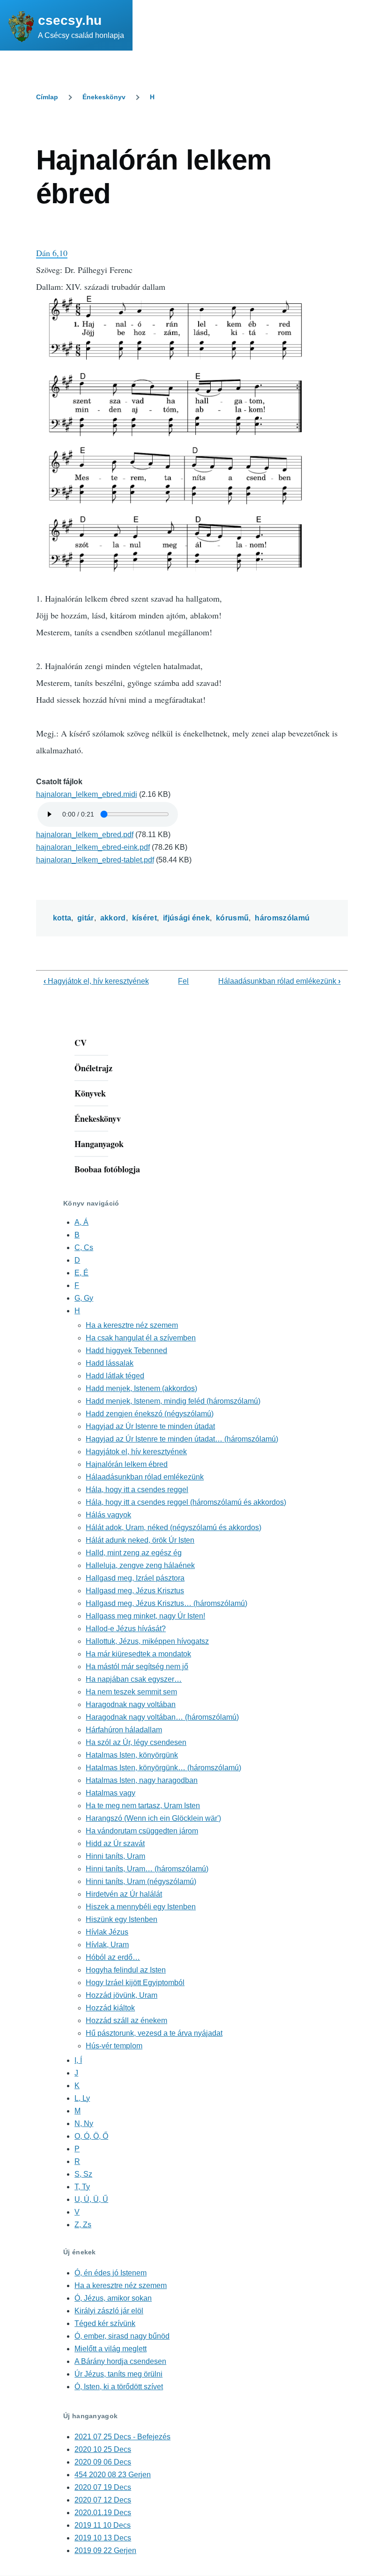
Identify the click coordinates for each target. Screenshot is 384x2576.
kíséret (144, 918)
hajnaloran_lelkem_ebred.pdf (85, 835)
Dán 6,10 (52, 253)
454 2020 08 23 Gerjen (113, 2475)
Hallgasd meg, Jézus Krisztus (135, 1591)
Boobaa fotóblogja (107, 1169)
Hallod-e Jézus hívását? (126, 1629)
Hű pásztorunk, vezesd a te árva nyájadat (154, 2033)
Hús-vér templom (114, 2046)
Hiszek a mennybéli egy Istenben (141, 1907)
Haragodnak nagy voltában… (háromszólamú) (162, 1717)
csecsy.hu (70, 20)
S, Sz (83, 2174)
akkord (113, 918)
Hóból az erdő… (113, 1957)
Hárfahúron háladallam (124, 1730)
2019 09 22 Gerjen (105, 2550)
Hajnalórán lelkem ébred (127, 1464)
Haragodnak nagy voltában (131, 1704)
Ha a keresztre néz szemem (132, 1325)
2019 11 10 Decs (103, 2525)
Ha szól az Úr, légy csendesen (136, 1742)
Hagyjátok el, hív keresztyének (96, 981)
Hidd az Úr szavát (115, 1844)
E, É (81, 1273)
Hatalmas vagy (111, 1793)
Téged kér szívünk (105, 2323)
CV (81, 1043)
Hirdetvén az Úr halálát (124, 1894)
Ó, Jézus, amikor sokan (113, 2298)
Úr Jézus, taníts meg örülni (118, 2374)
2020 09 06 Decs (103, 2462)
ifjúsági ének (186, 918)
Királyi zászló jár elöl (109, 2311)
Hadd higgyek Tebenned (126, 1351)
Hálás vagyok (108, 1515)
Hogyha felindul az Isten (126, 1970)
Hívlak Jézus (107, 1932)
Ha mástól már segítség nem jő (137, 1667)
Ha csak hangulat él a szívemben (141, 1338)
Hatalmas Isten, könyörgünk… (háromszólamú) (163, 1768)
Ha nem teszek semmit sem (131, 1692)
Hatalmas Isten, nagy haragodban (142, 1780)
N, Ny (84, 2123)
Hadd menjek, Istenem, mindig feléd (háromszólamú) (173, 1401)
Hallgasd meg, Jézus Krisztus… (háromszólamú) (166, 1603)
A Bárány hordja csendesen (120, 2361)
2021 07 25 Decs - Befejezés (122, 2437)
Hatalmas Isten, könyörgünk (132, 1755)
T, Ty (82, 2187)
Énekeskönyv (104, 97)
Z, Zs (83, 2225)
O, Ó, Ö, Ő (91, 2136)
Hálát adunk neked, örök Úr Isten (140, 1540)
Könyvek (90, 1093)
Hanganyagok (99, 1144)
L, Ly (82, 2098)
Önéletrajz (93, 1068)
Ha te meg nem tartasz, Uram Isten (143, 1806)
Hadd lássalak (110, 1363)
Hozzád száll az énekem (126, 2020)
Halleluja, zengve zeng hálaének (140, 1565)
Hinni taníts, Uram (115, 1856)
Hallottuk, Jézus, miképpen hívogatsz (147, 1641)
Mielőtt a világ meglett (111, 2349)
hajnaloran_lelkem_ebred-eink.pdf (93, 847)
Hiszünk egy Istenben (122, 1919)
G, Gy (84, 1298)
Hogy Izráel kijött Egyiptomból (135, 1983)
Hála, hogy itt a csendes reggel (137, 1490)
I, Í (78, 2060)
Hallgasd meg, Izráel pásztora (135, 1578)
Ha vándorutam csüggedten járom (142, 1831)
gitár (86, 918)
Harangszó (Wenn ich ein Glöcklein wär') (153, 1818)
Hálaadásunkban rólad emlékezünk (279, 981)
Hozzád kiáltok (110, 2008)
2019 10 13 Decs (103, 2538)
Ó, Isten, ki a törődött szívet (119, 2387)
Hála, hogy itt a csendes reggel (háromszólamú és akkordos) (186, 1502)
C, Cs (84, 1248)
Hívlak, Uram (107, 1945)
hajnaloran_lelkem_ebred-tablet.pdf (95, 860)
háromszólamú (282, 918)
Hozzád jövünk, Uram (122, 1995)
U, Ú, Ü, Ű (91, 2199)
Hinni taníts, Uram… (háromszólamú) (147, 1869)
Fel (183, 981)
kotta (62, 918)
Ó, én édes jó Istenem (111, 2273)
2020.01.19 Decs (103, 2513)
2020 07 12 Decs (103, 2500)
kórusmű (232, 918)
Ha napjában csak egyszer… (134, 1679)
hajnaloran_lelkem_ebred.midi (87, 794)
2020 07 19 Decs (103, 2487)
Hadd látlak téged (115, 1376)
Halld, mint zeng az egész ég (134, 1553)
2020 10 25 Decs (103, 2449)
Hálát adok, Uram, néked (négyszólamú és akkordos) (174, 1527)
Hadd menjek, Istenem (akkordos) (141, 1388)
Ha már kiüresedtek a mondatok (138, 1654)
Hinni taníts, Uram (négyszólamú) (141, 1881)
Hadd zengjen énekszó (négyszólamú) (150, 1414)
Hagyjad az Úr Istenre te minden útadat (150, 1426)
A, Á (81, 1222)
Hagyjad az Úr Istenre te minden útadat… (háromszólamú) (182, 1439)
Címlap (47, 97)
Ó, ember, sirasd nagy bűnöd (122, 2336)
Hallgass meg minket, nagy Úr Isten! (145, 1616)
